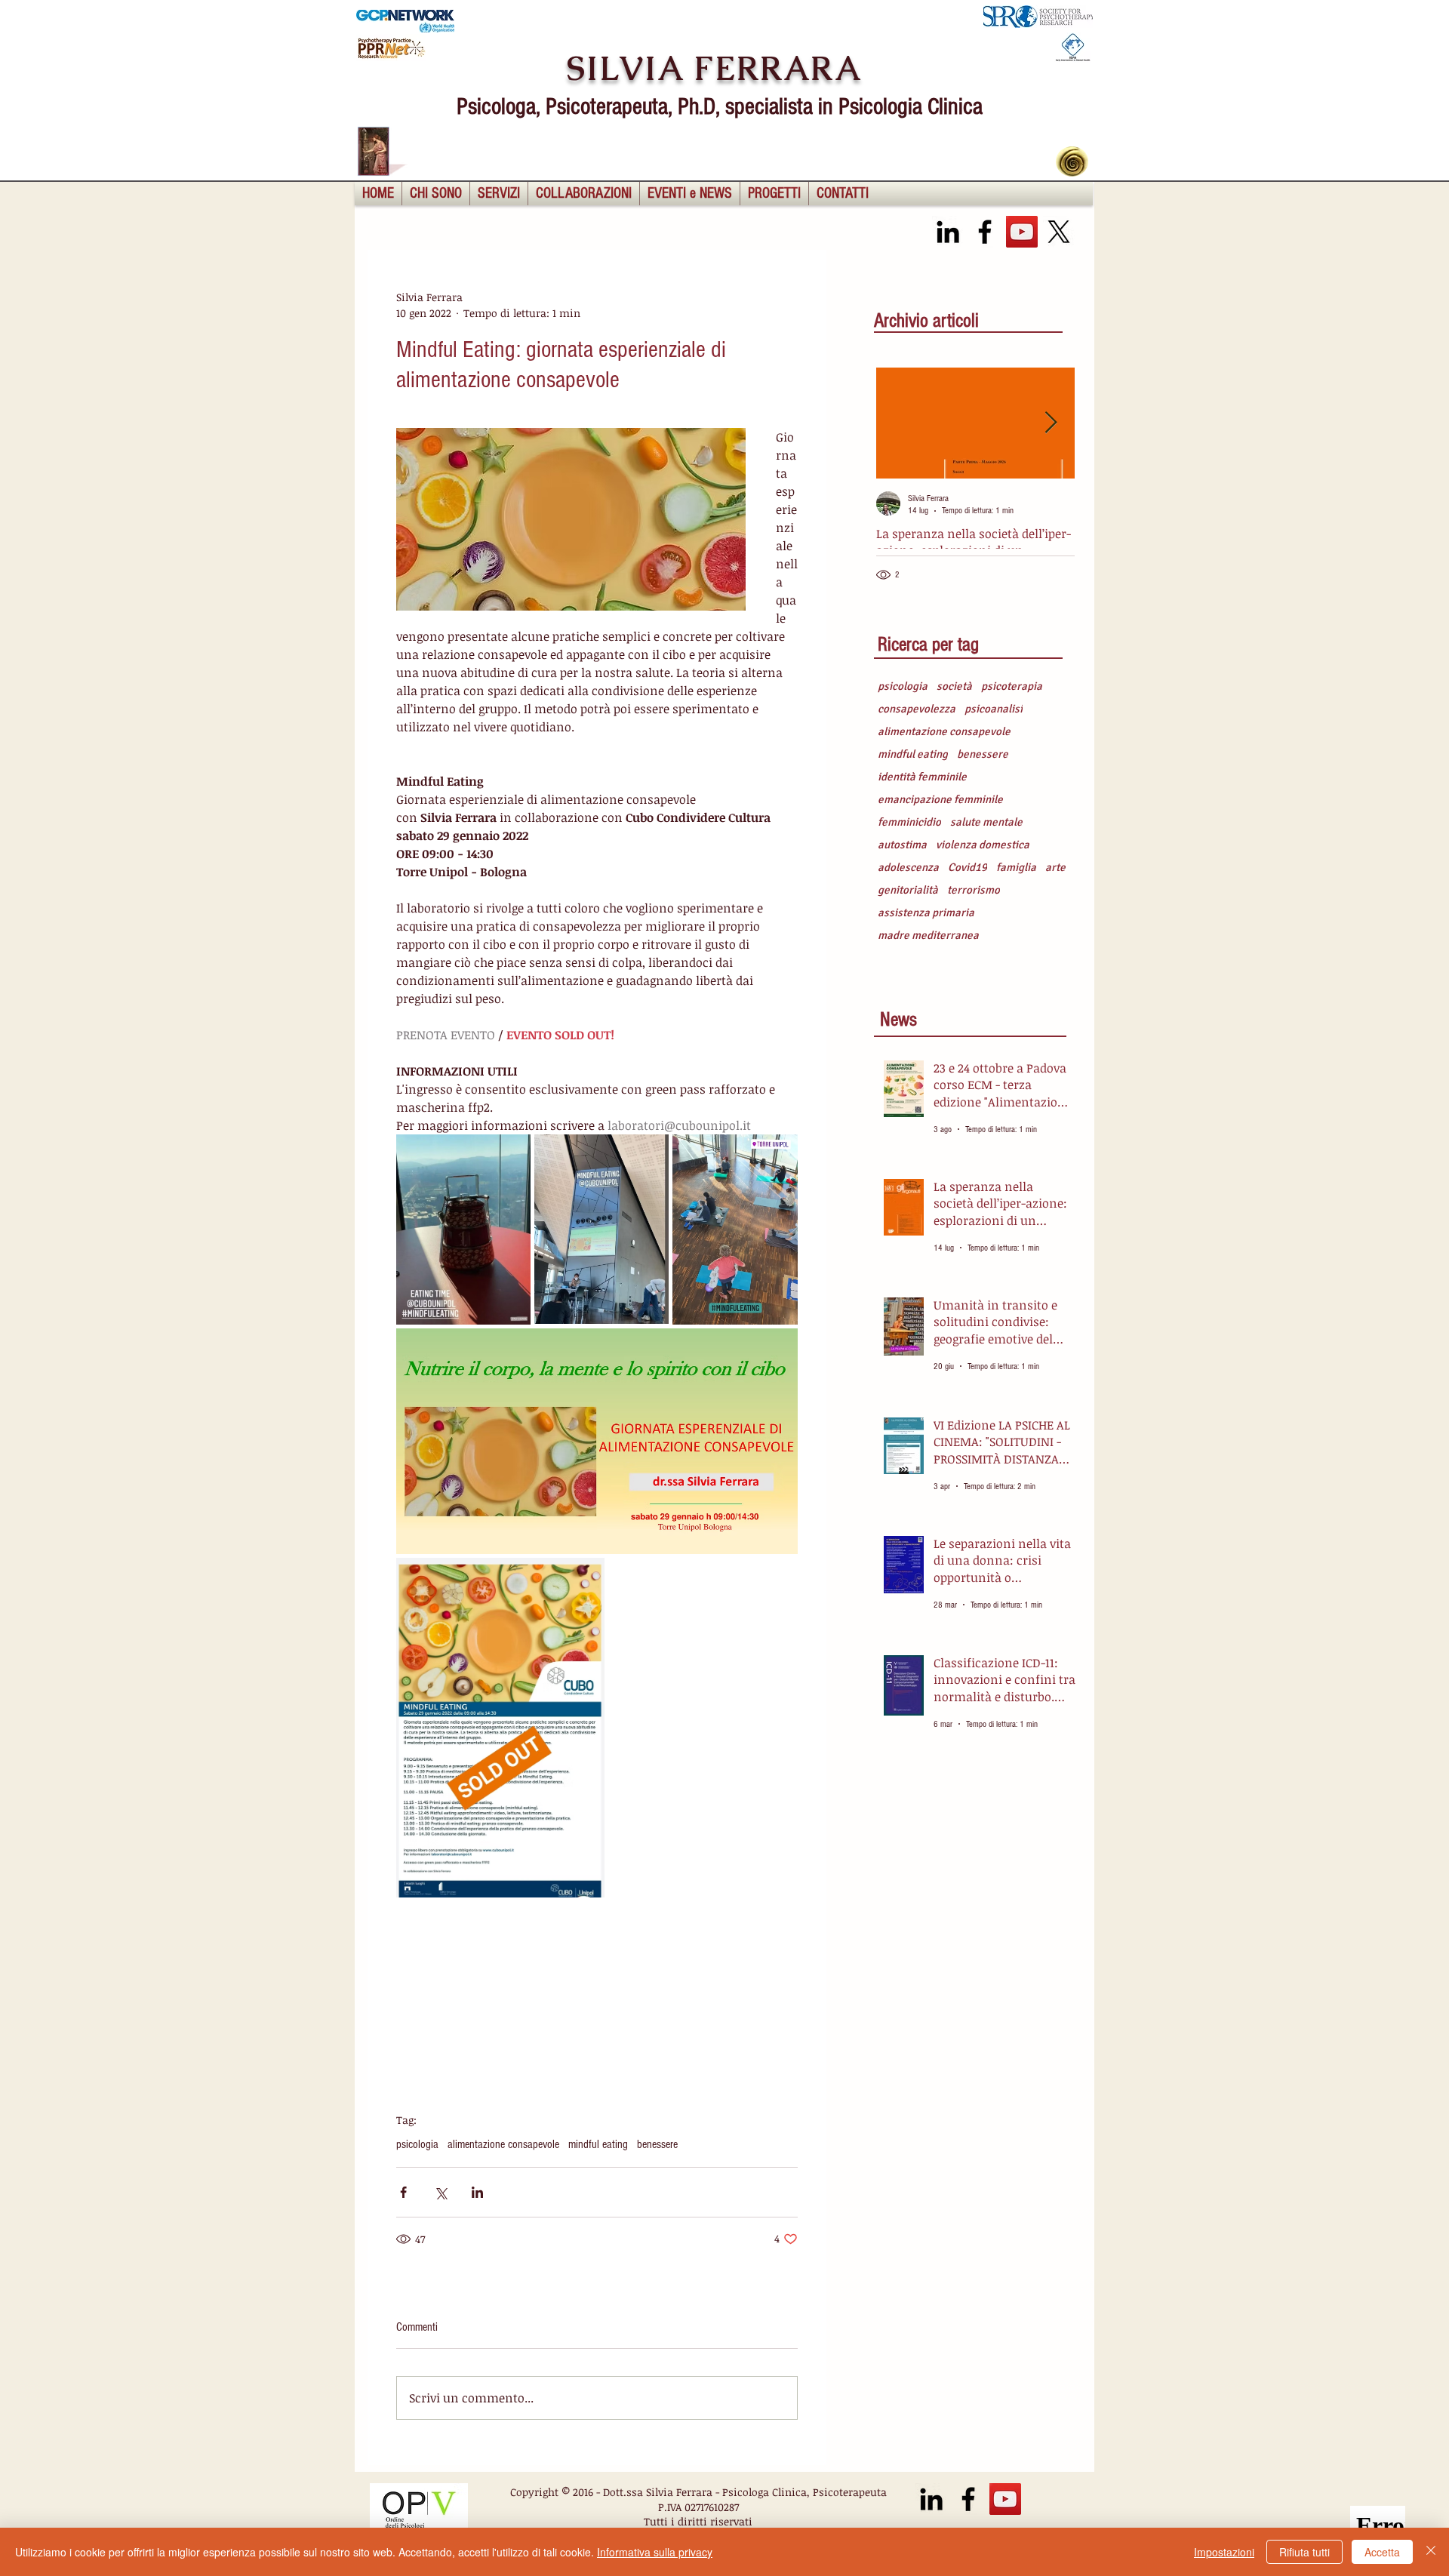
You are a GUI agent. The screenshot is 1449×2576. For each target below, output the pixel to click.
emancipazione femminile (940, 799)
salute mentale (986, 822)
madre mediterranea (928, 935)
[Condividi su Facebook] (403, 2192)
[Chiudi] (1431, 2552)
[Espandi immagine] (463, 1230)
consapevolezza (917, 709)
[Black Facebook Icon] (985, 232)
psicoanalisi (994, 709)
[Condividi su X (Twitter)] (440, 2192)
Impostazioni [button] (1224, 2552)
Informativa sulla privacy (655, 2552)
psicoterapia (1012, 686)
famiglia (1016, 867)
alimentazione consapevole (503, 2144)
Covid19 (968, 867)
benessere (657, 2144)
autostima (902, 845)
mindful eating (598, 2144)
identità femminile (922, 777)
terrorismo (974, 890)
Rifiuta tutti (1304, 2552)
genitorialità (908, 890)
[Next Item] (1051, 423)
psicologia (417, 2144)
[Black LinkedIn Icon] (948, 232)
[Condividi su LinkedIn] (477, 2192)
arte (1055, 867)
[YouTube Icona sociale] (1022, 232)
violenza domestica (983, 845)
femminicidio (909, 822)
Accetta (1382, 2552)
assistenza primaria (926, 913)
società (954, 686)
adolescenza (908, 867)
